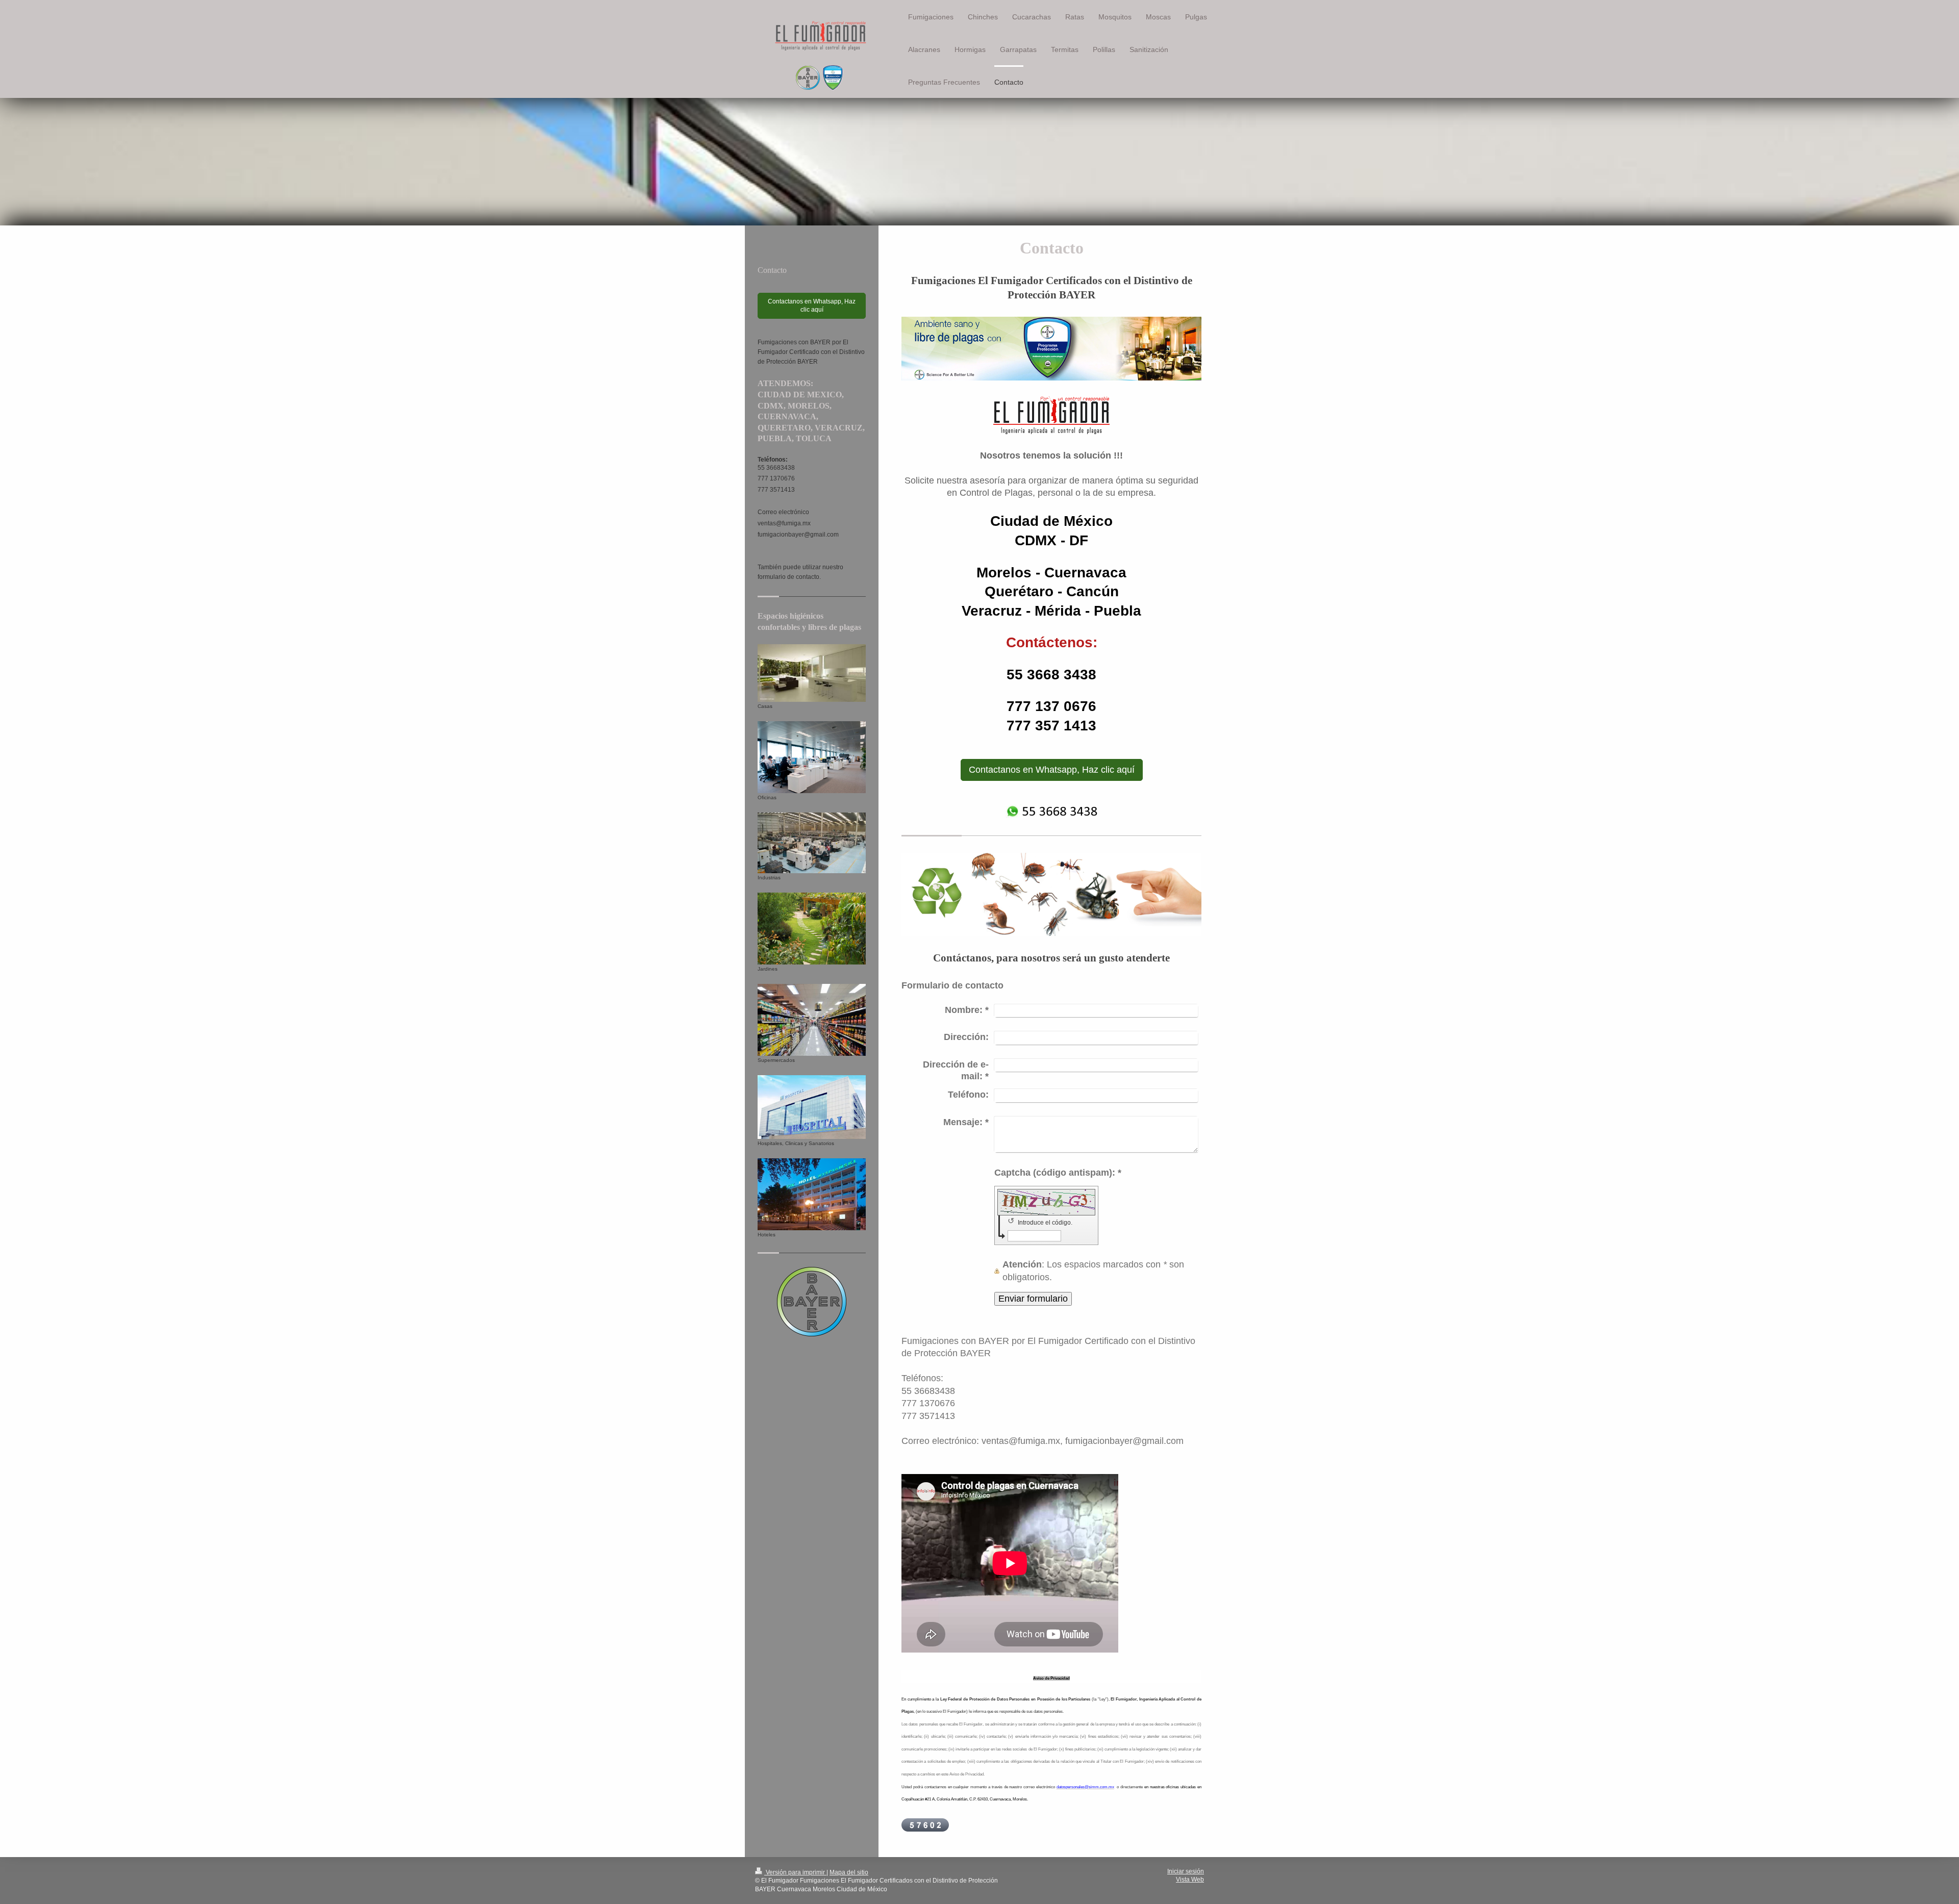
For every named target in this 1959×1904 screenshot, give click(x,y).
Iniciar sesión (1186, 1871)
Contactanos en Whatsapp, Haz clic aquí (1052, 770)
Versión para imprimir (795, 1872)
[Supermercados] (812, 1020)
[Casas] (812, 673)
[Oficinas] (812, 757)
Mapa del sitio (849, 1872)
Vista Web (1190, 1880)
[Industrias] (812, 843)
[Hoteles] (812, 1194)
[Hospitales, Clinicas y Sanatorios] (812, 1107)
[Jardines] (812, 929)
